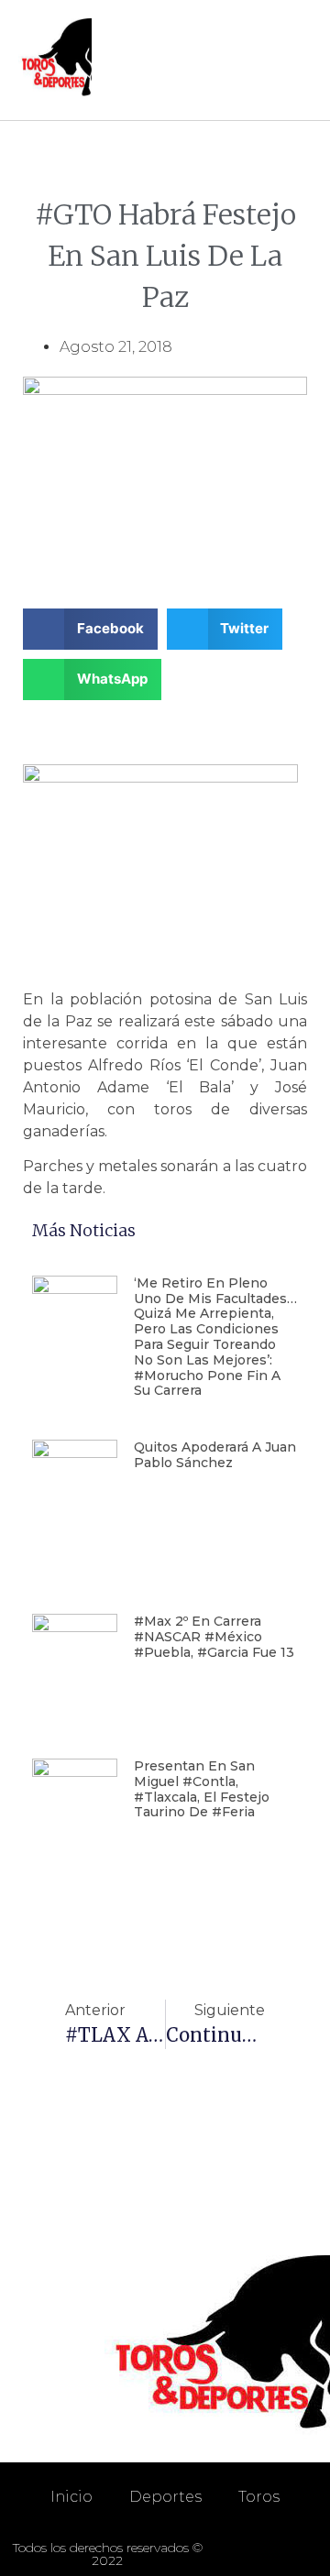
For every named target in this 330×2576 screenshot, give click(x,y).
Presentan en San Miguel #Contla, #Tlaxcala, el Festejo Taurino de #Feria (202, 1789)
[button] (294, 60)
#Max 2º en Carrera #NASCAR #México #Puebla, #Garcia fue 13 (214, 1637)
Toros (259, 2497)
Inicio (71, 2497)
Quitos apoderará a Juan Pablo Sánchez (215, 1455)
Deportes (165, 2497)
